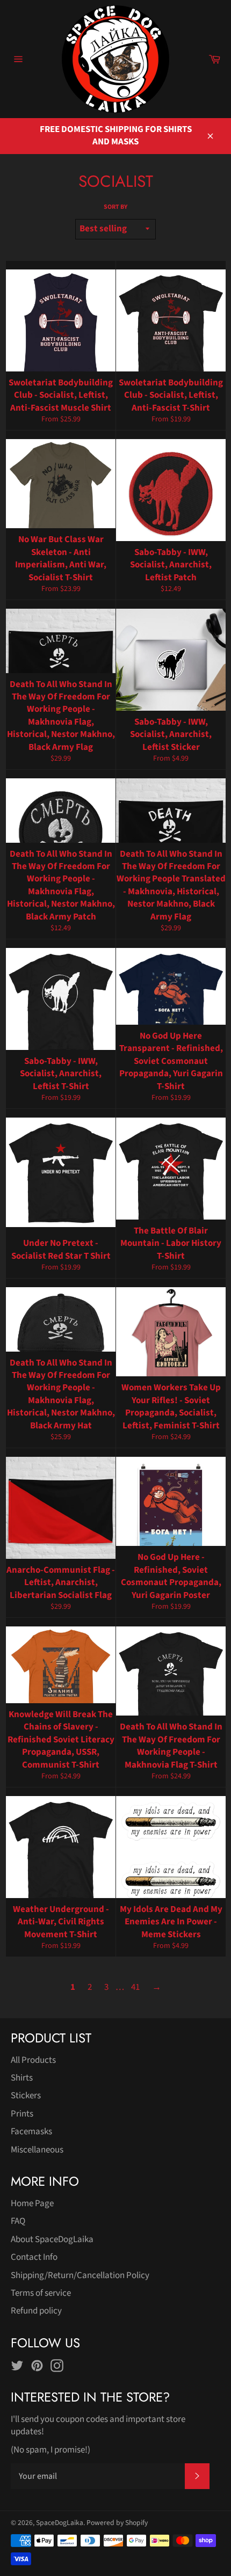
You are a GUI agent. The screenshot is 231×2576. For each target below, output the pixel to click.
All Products (33, 2060)
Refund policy (36, 2311)
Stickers (26, 2096)
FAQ (18, 2221)
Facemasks (31, 2132)
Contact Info (34, 2257)
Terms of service (41, 2293)
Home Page (32, 2203)
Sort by (115, 207)
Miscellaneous (37, 2150)
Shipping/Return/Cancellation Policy (80, 2275)
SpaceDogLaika (60, 2523)
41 (135, 1987)
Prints (22, 2114)
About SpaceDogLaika (52, 2239)
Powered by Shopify (117, 2523)
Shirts (22, 2078)
